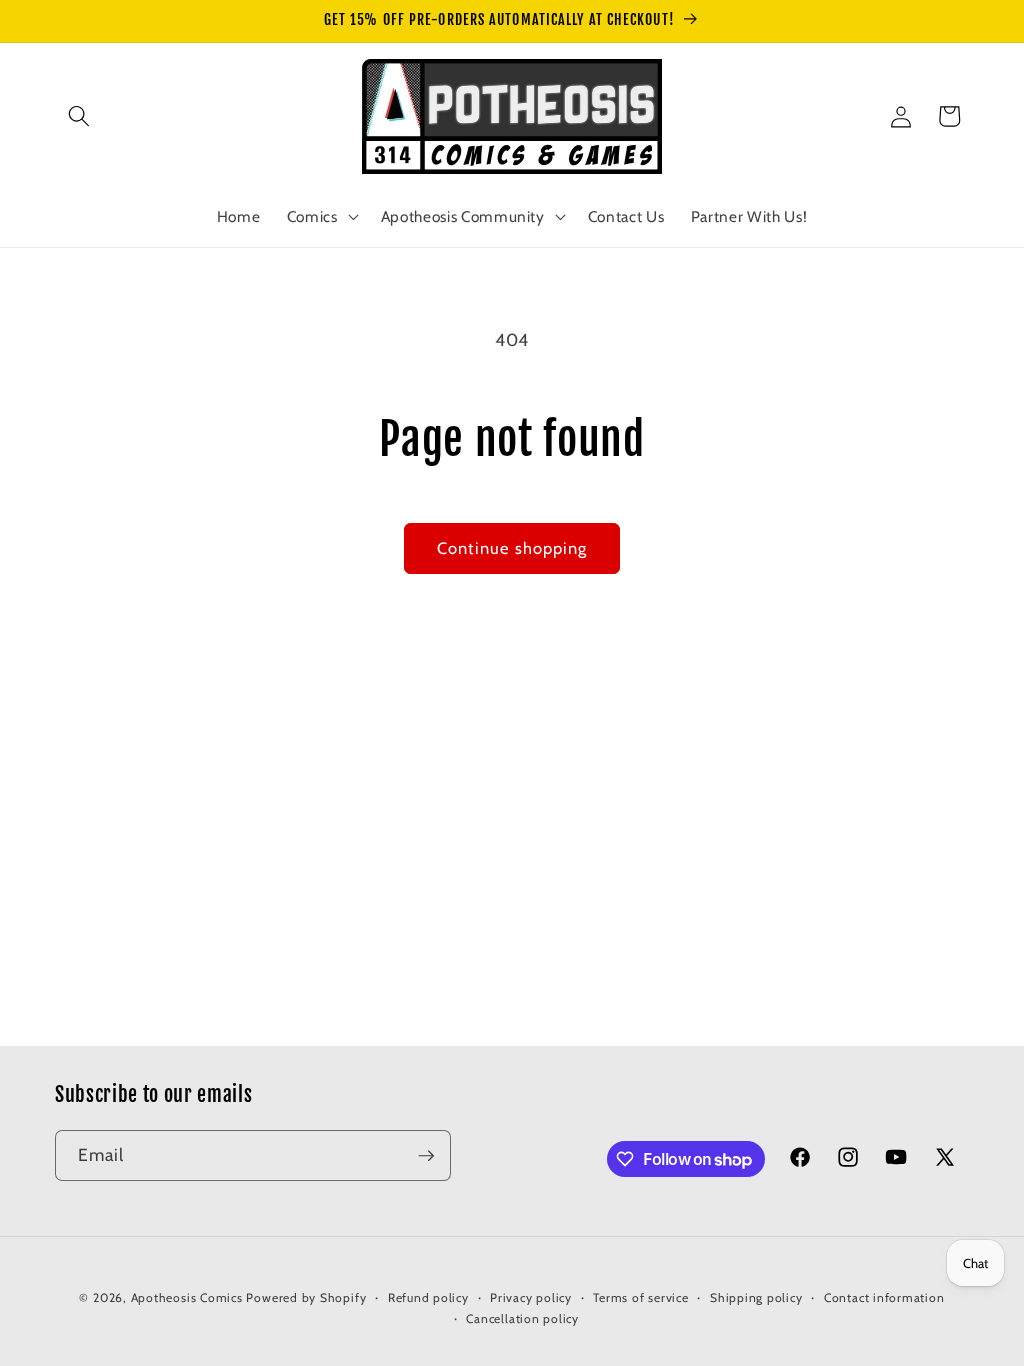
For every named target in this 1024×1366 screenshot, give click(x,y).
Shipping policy (756, 1297)
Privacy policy (531, 1297)
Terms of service (640, 1297)
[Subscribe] (426, 1156)
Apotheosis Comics (187, 1297)
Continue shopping (512, 548)
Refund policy (428, 1297)
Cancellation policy (522, 1318)
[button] (79, 116)
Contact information (884, 1297)
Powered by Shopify (306, 1297)
